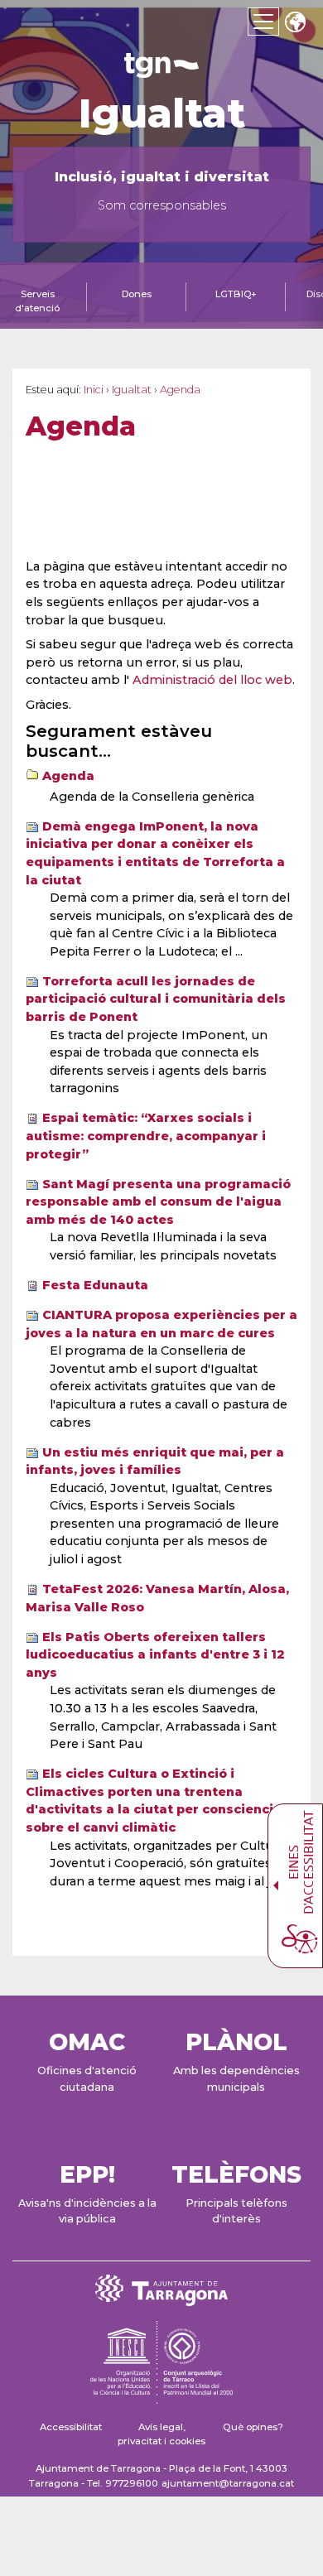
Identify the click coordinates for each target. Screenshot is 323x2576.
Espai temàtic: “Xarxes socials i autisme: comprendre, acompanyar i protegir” (146, 1136)
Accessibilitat (71, 2427)
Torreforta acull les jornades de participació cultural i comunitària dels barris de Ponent (156, 999)
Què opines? (253, 2427)
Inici (94, 390)
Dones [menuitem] (137, 294)
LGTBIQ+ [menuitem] (236, 294)
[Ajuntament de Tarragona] (161, 70)
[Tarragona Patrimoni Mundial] (161, 2396)
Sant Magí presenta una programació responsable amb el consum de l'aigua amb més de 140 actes (158, 1202)
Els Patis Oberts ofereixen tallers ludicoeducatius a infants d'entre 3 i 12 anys (155, 1655)
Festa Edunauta (95, 1285)
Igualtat (162, 113)
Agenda (68, 776)
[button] (295, 24)
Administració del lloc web (212, 680)
